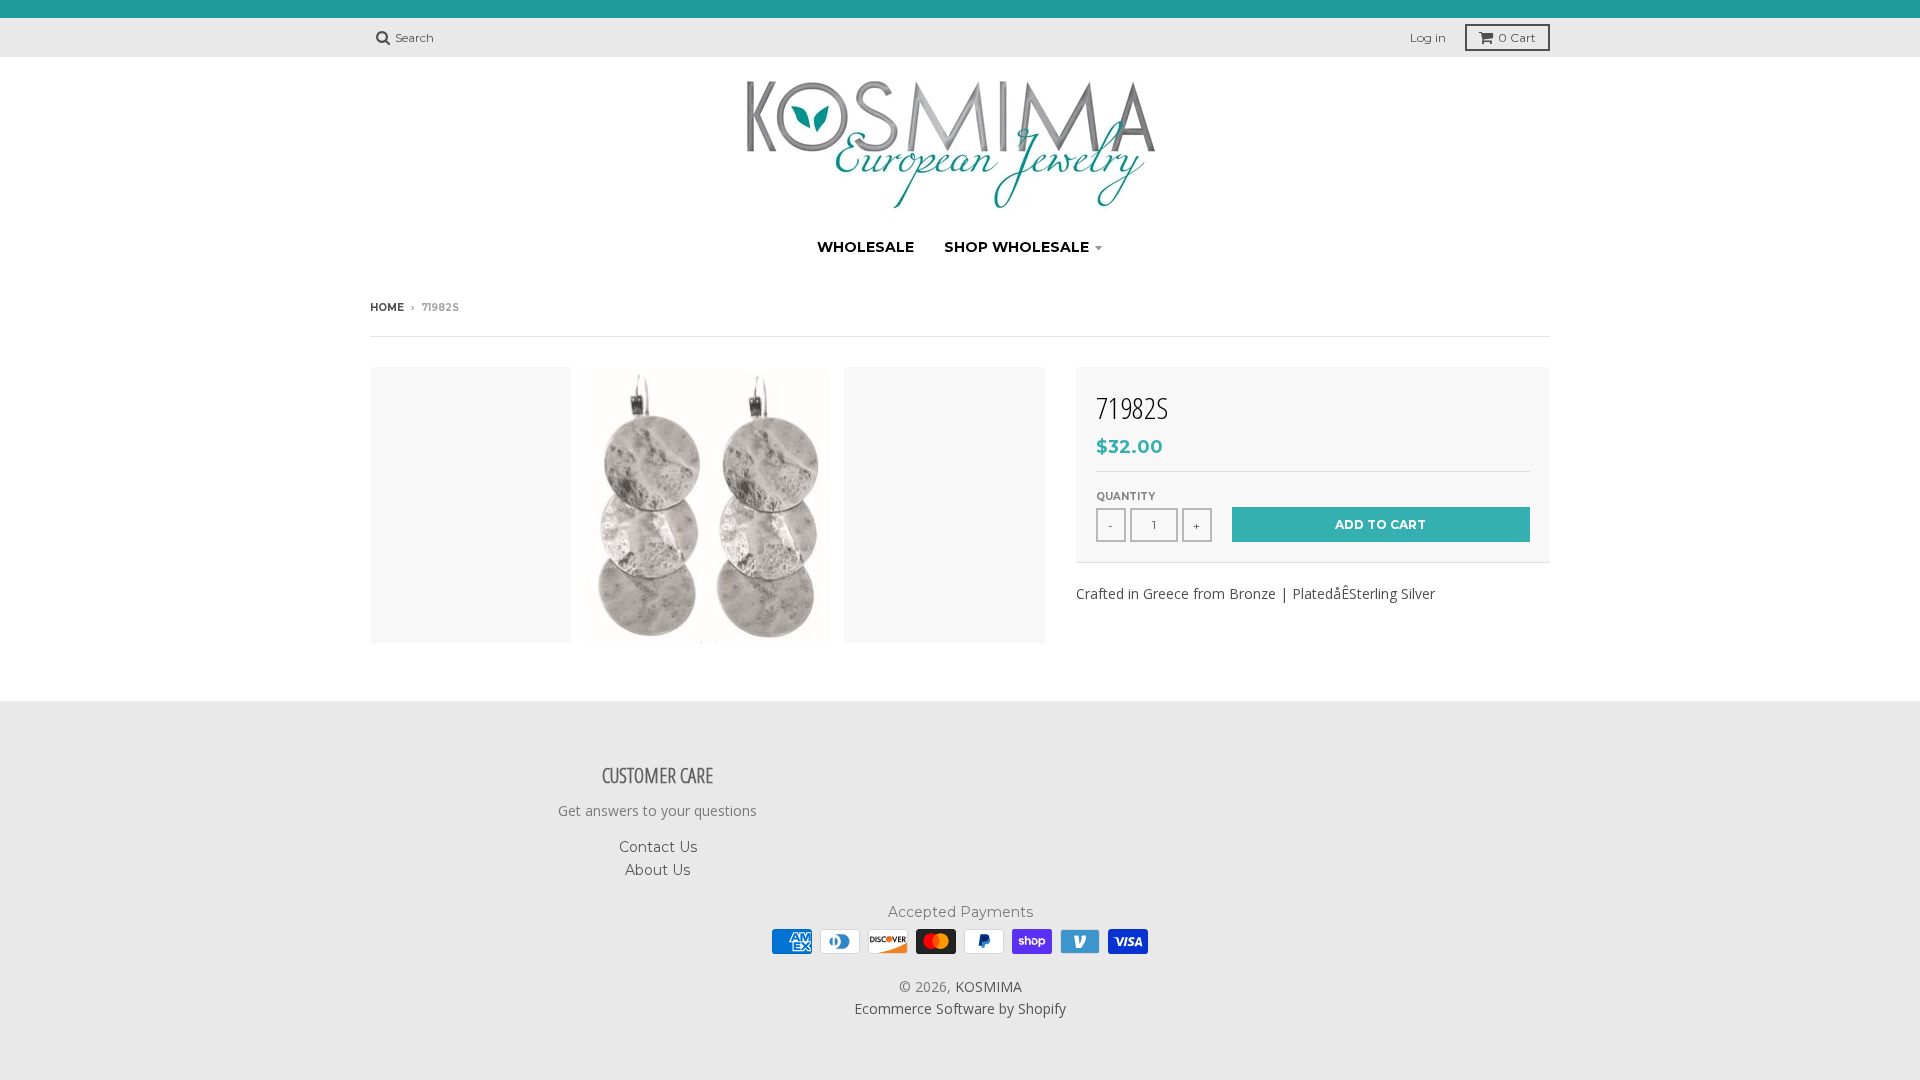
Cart (1517, 37)
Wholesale (865, 247)
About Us (657, 870)
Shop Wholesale (1016, 247)
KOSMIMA (988, 986)
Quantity (1125, 496)
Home (387, 307)
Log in (1428, 37)
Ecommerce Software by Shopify (960, 1008)
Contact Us (658, 847)
